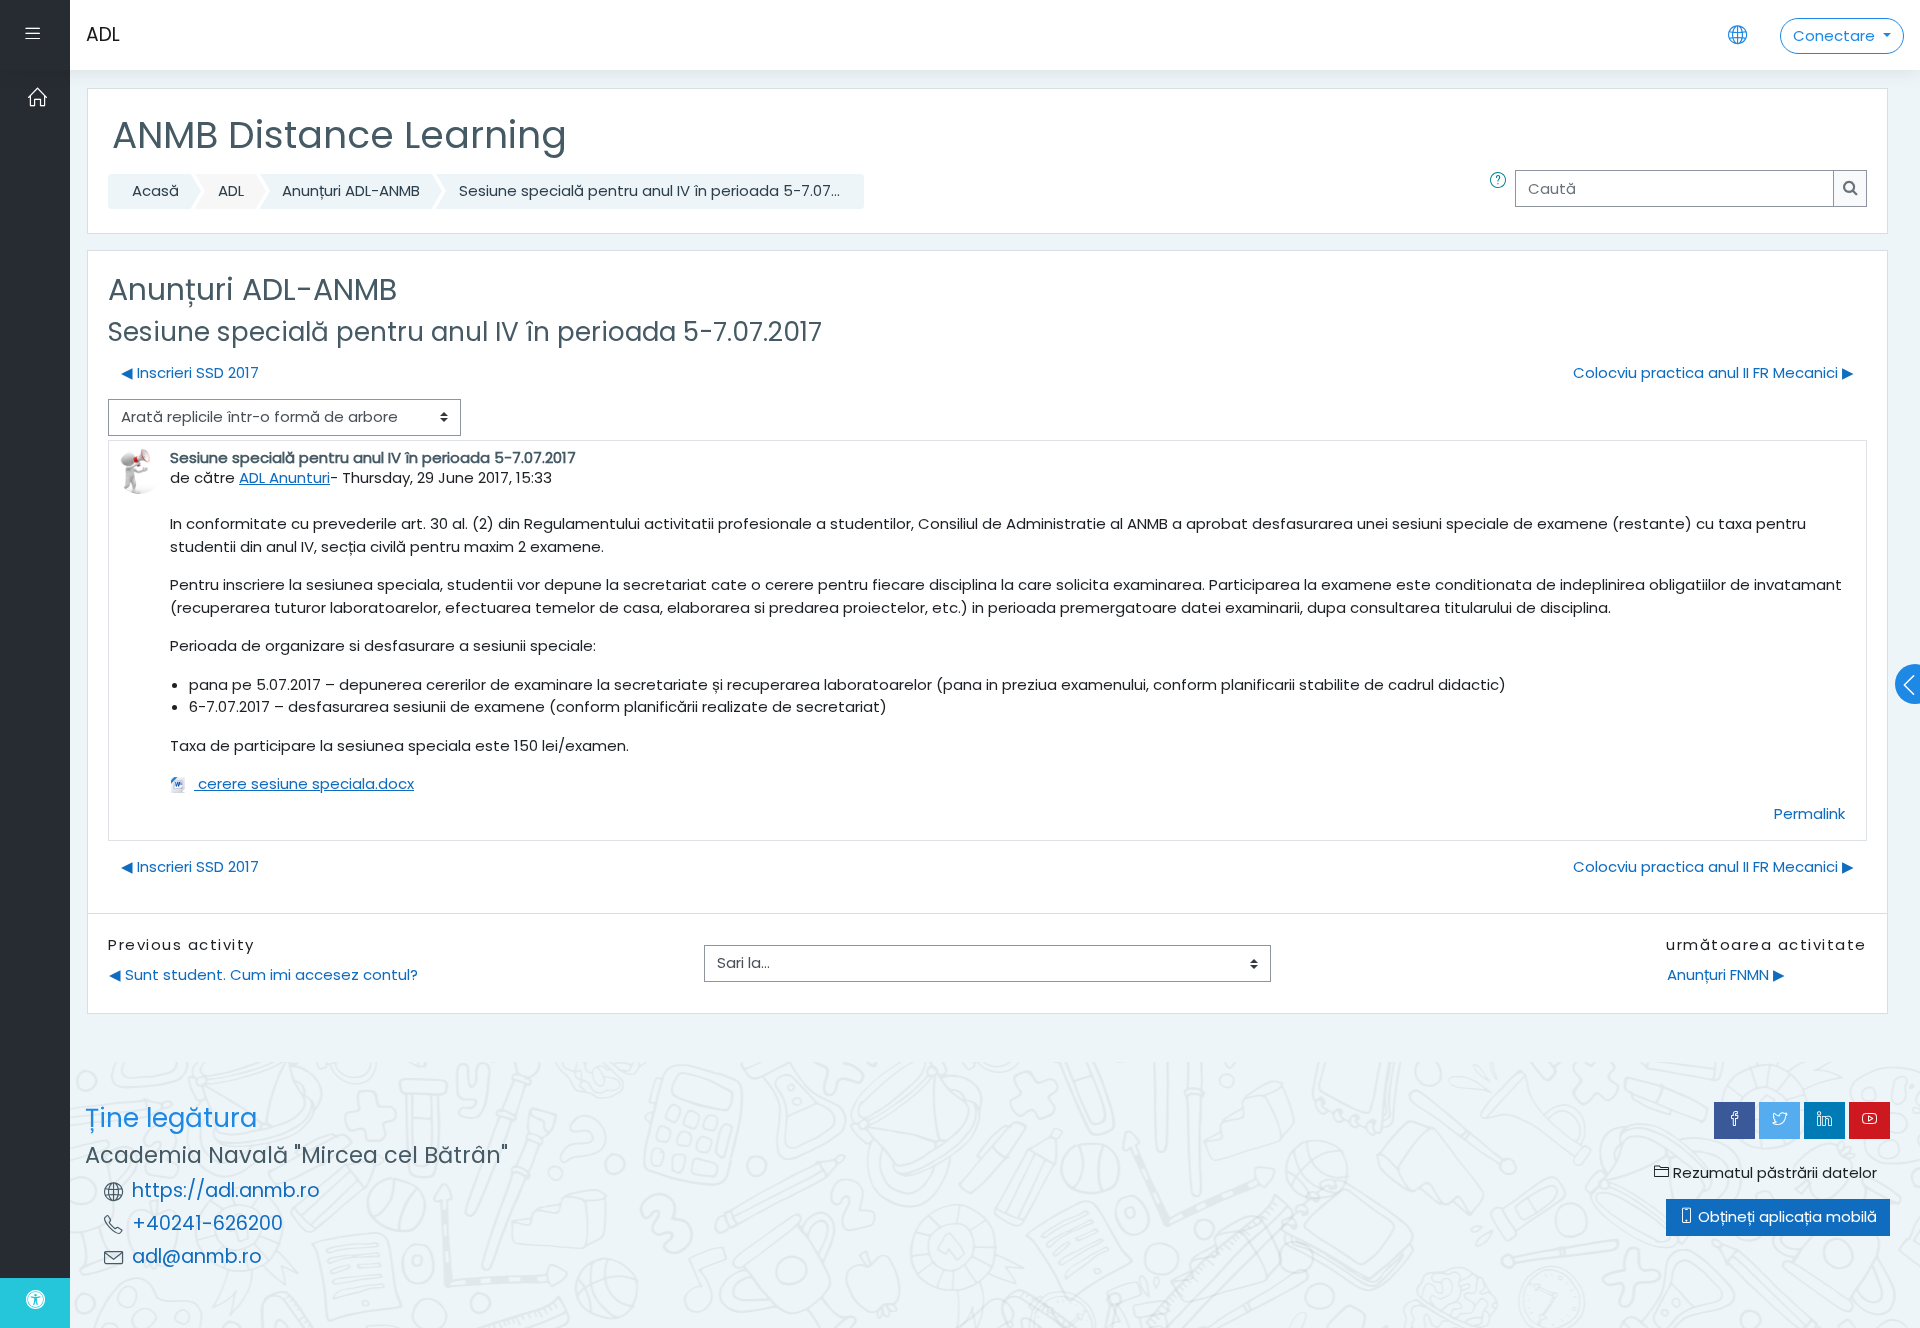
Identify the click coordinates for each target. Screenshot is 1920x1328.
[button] (1502, 191)
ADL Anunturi (284, 477)
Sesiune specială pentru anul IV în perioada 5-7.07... (649, 190)
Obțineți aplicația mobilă (1785, 1216)
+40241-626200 (207, 1223)
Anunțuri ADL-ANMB (351, 190)
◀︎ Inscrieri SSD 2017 (190, 372)
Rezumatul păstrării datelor (1773, 1172)
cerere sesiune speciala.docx (304, 783)
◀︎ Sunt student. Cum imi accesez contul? (263, 974)
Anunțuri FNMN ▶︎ (1726, 974)
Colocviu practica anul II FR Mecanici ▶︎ (1713, 372)
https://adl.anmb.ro (226, 1190)
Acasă (155, 190)
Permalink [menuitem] (1809, 813)
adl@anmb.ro (197, 1256)
